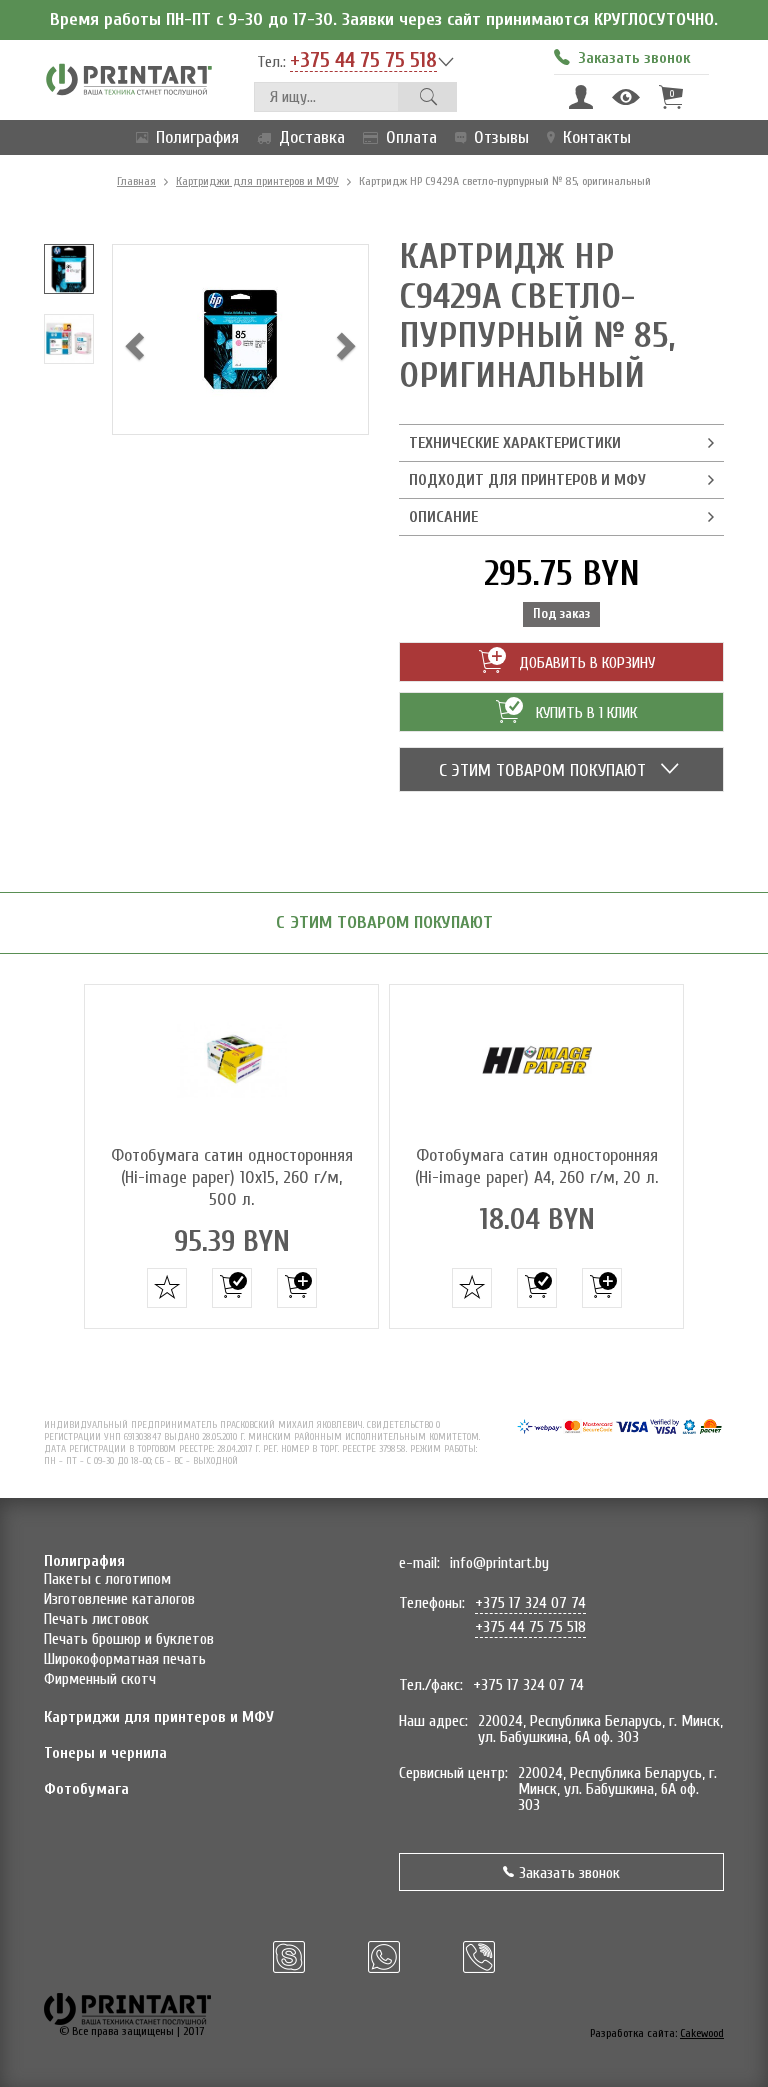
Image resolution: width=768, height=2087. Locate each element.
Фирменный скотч (100, 1679)
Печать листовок (96, 1619)
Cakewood (702, 2033)
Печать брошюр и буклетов (129, 1639)
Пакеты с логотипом (107, 1579)
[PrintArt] (129, 78)
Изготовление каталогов (119, 1599)
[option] (69, 269)
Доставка (312, 137)
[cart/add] (232, 1288)
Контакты (597, 137)
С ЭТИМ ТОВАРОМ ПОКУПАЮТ (545, 770)
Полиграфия (197, 137)
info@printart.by (499, 1563)
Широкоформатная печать (125, 1659)
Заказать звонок (569, 1873)
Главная (136, 181)
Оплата (411, 137)
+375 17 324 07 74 (530, 1603)
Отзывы (501, 137)
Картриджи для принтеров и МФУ (257, 181)
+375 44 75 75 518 (363, 61)
